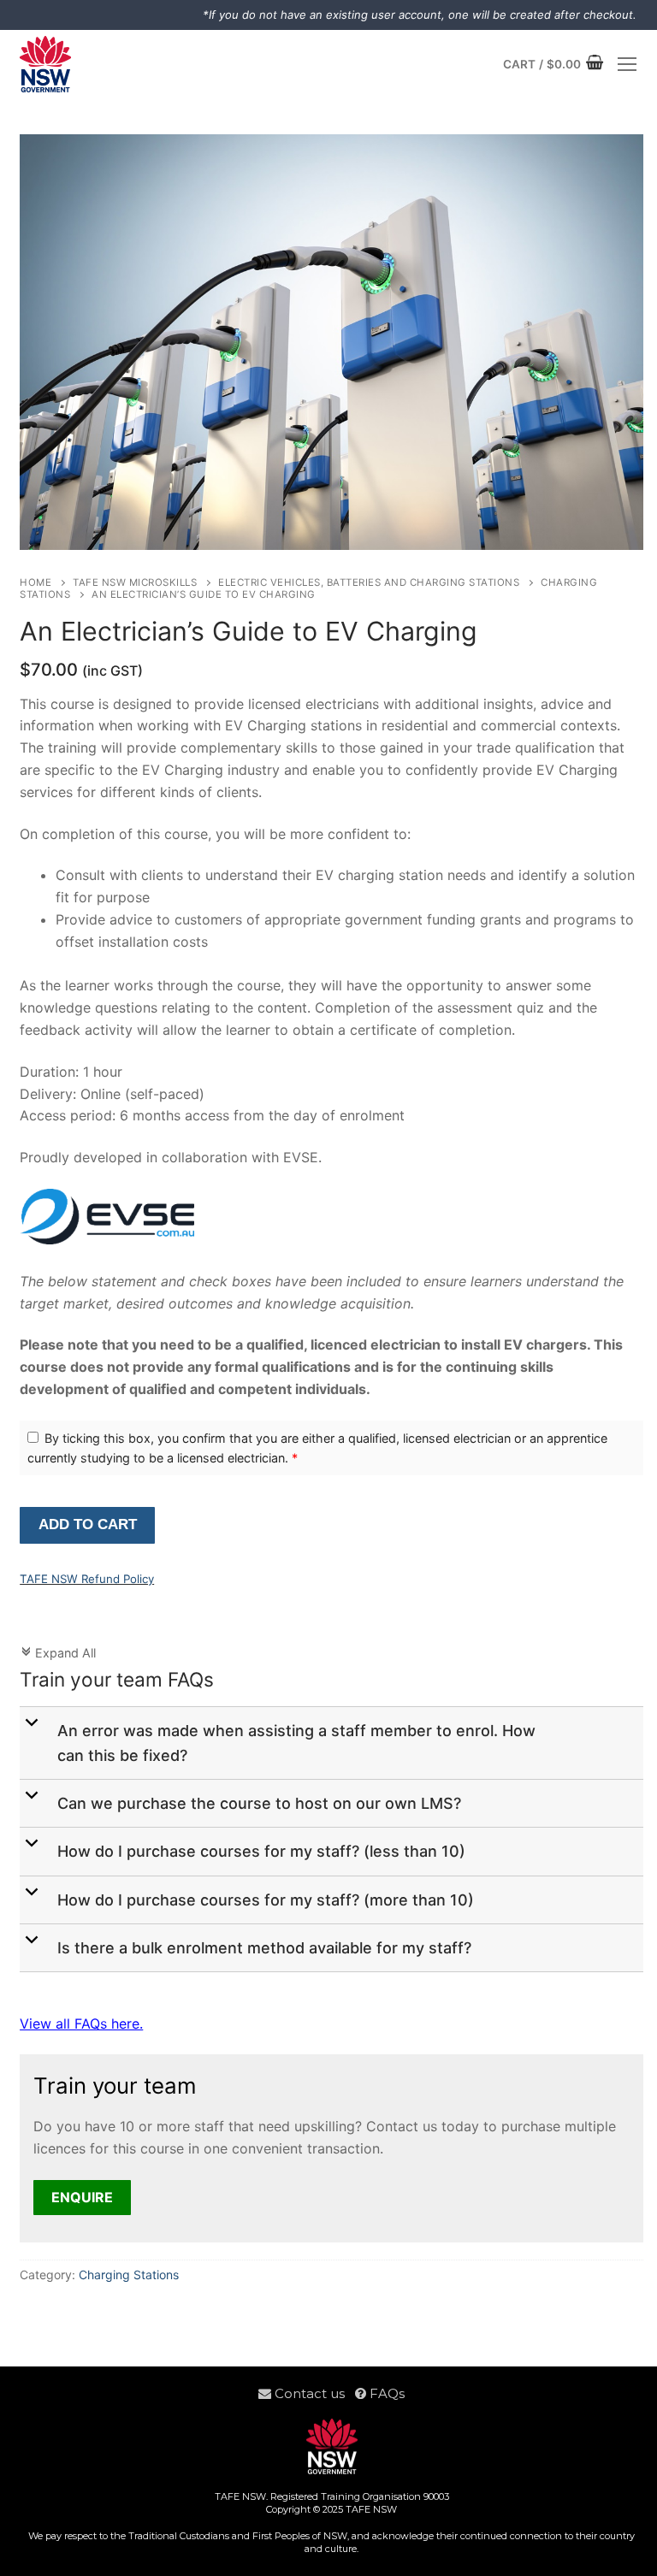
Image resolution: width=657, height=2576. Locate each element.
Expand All (58, 1653)
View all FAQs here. (81, 2024)
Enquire (82, 2197)
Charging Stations (129, 2275)
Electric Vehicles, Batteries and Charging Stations (369, 582)
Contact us (313, 2393)
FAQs (385, 2393)
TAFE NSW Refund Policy (87, 1579)
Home (36, 582)
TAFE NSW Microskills (135, 582)
